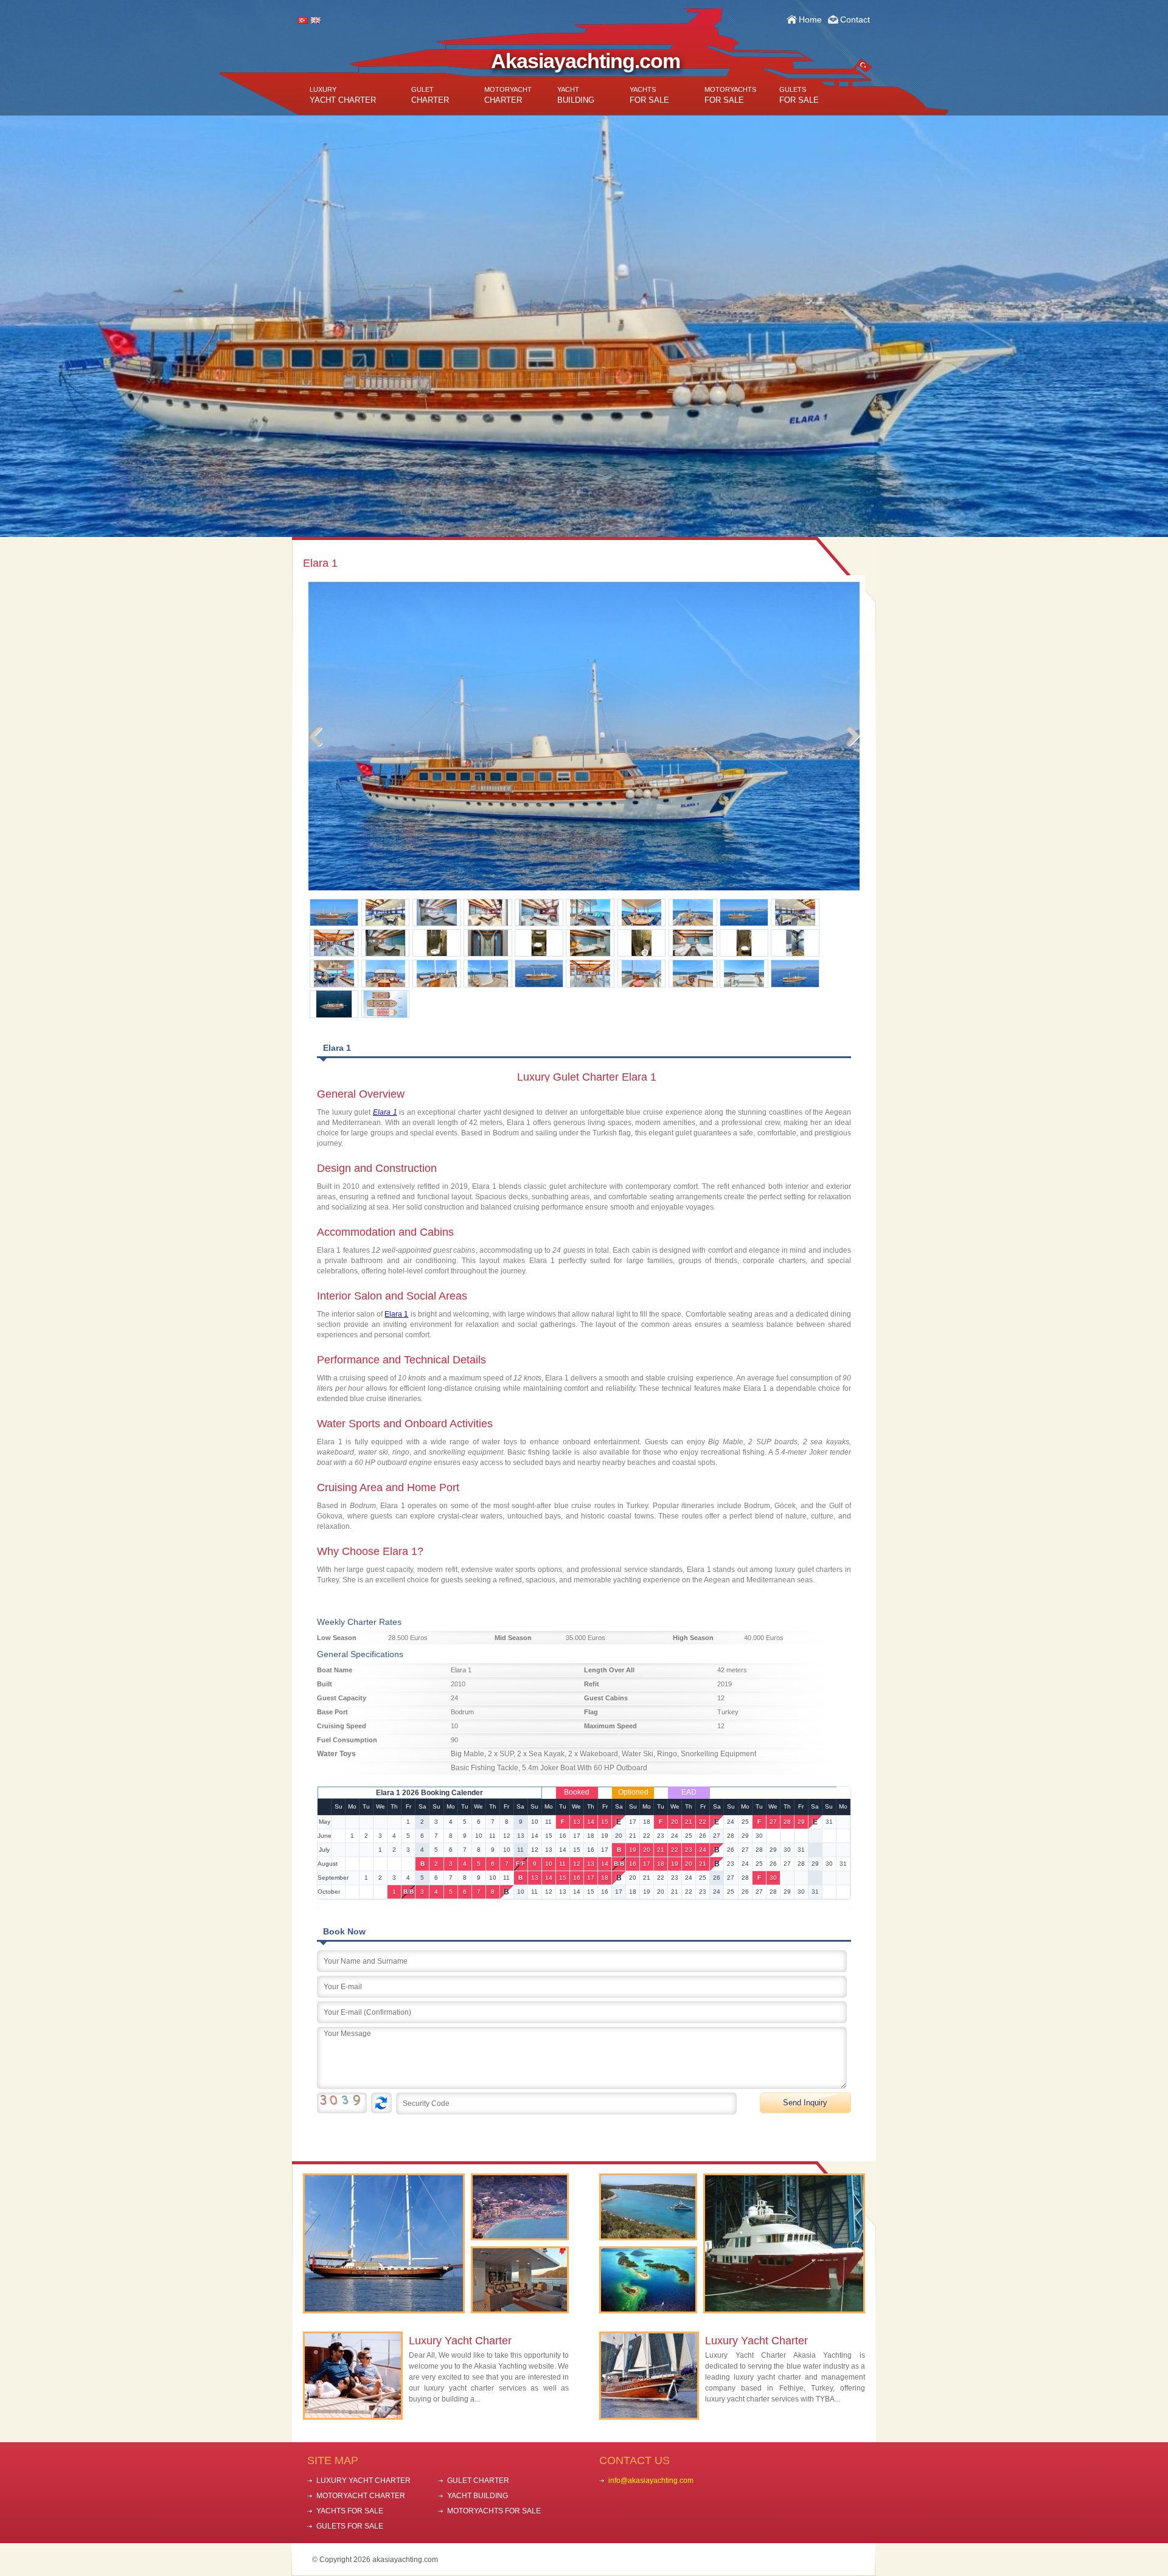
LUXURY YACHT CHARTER (363, 2481)
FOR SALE (649, 95)
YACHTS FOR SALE (350, 2511)
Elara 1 (396, 1314)
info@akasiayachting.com (651, 2481)
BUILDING (576, 95)
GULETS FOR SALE (350, 2526)
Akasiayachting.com (586, 61)
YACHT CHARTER (343, 95)
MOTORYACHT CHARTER (361, 2496)
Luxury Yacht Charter (460, 2341)
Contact (855, 19)
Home (810, 19)
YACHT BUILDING (478, 2496)
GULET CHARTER (478, 2481)
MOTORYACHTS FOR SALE (494, 2511)
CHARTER (430, 95)
